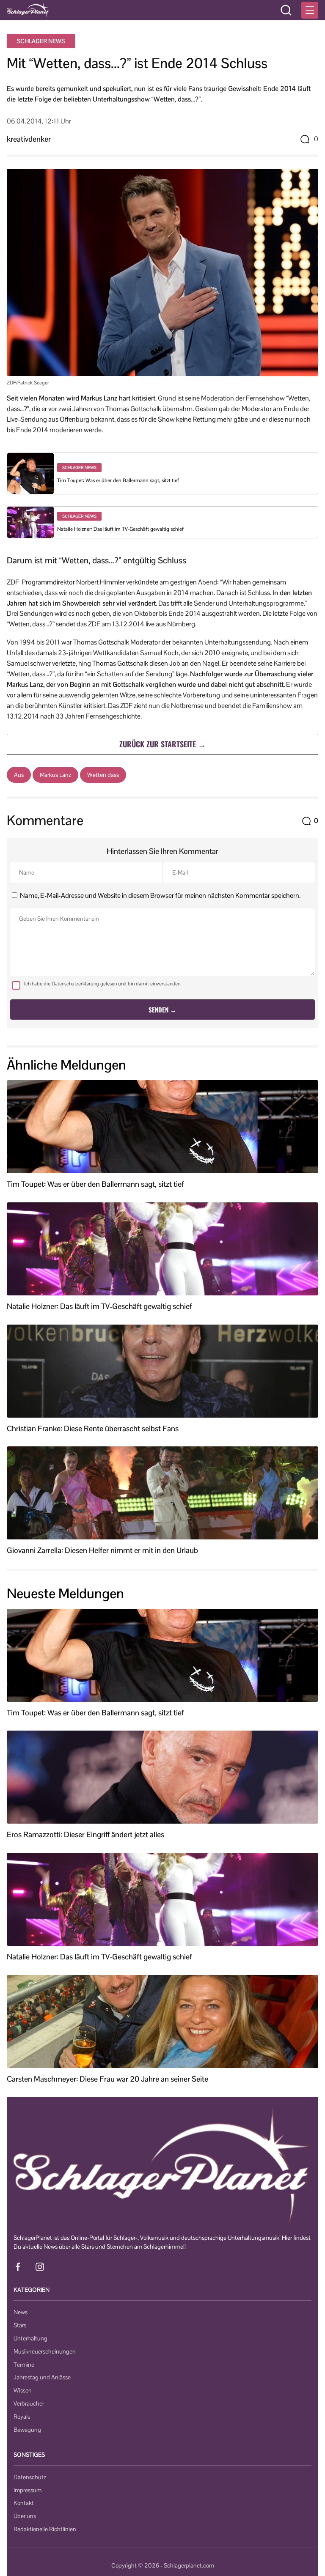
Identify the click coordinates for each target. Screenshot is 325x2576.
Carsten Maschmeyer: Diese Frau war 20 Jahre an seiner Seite (107, 2079)
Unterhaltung (30, 2338)
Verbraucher (29, 2403)
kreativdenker (29, 139)
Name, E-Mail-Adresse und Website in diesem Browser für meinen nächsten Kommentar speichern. (160, 896)
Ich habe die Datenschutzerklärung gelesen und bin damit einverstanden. (103, 984)
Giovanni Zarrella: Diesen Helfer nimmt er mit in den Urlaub (102, 1550)
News (21, 2312)
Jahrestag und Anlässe (42, 2377)
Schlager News (41, 41)
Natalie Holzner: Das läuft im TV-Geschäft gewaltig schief (120, 529)
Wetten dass (103, 775)
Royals (22, 2417)
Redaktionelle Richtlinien (45, 2529)
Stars (20, 2325)
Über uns (25, 2516)
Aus (19, 775)
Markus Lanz (55, 775)
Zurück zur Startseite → (162, 744)
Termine (24, 2365)
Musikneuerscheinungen (45, 2351)
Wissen (23, 2390)
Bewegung (27, 2430)
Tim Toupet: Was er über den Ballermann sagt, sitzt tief (118, 480)
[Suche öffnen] (286, 10)
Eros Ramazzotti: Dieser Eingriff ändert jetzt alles (85, 1835)
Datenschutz (30, 2477)
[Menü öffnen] (310, 10)
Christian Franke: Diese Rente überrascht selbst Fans (93, 1429)
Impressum (28, 2490)
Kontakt (24, 2503)
